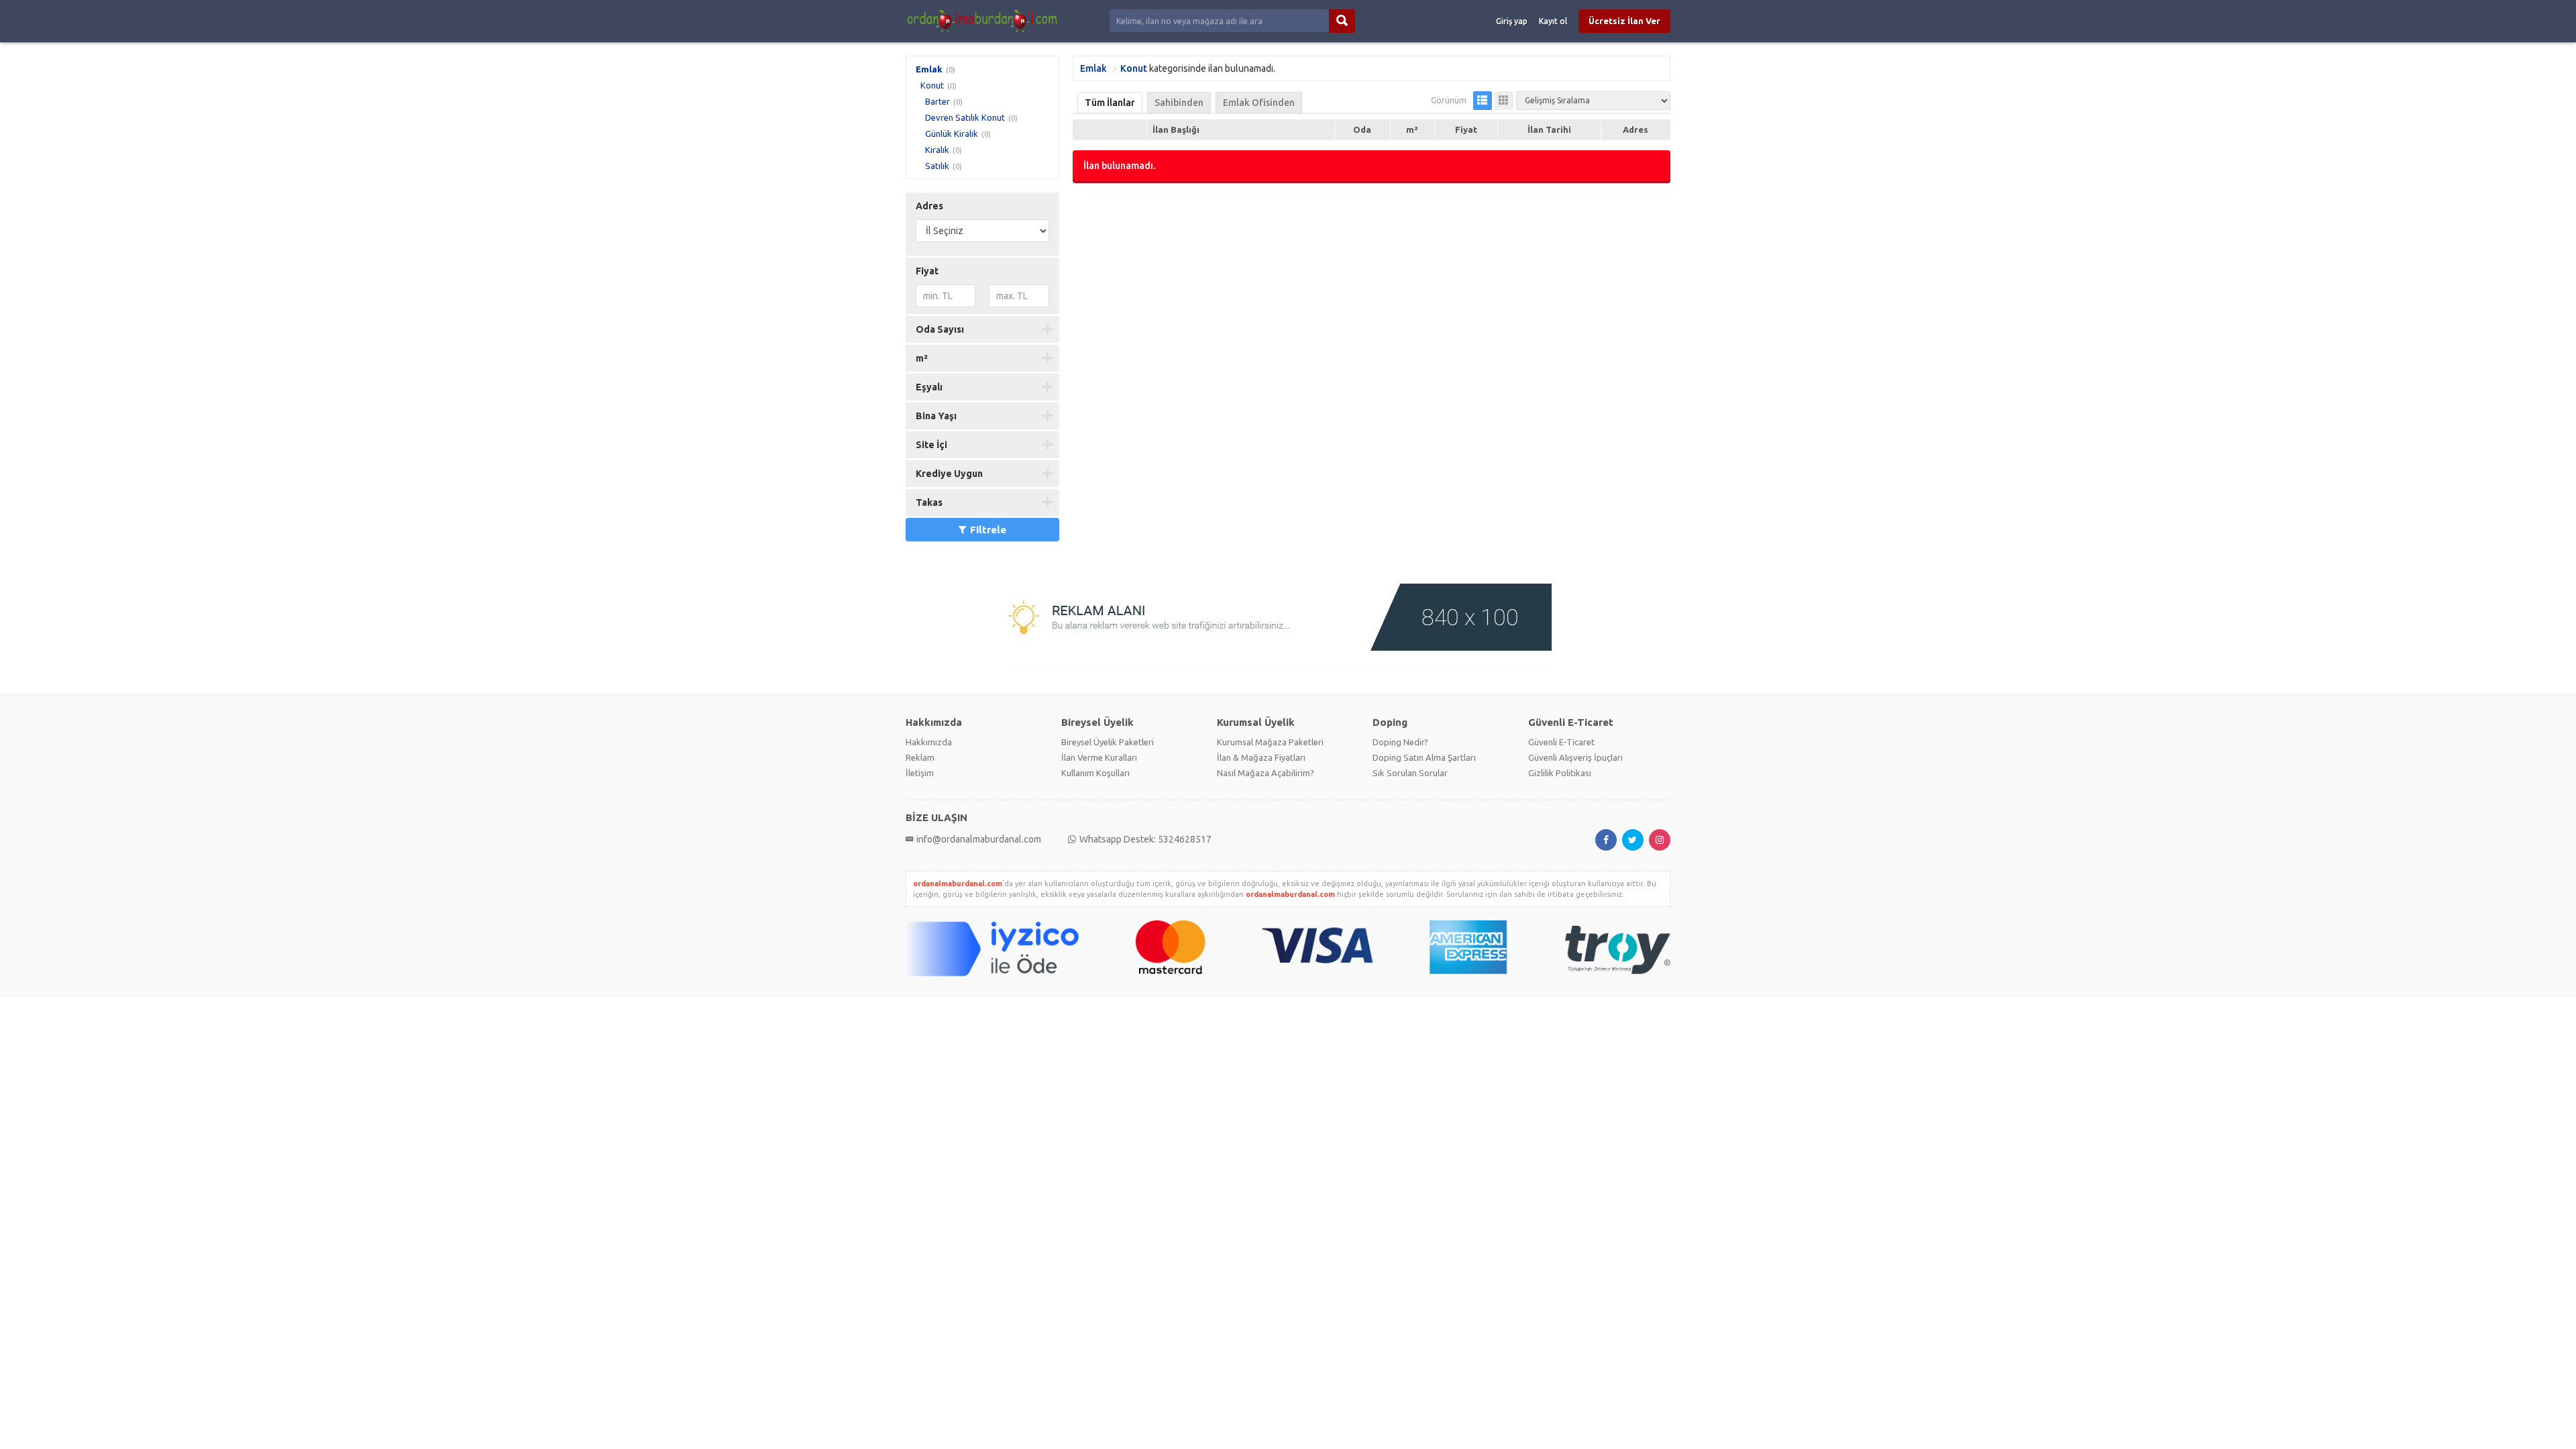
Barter (937, 101)
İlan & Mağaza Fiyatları (1261, 757)
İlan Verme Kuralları (1099, 757)
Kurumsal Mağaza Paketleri (1270, 742)
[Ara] (1342, 21)
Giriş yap (1512, 21)
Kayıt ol (1553, 21)
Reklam (920, 757)
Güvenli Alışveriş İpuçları (1575, 757)
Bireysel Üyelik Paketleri (1108, 742)
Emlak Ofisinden (1259, 103)
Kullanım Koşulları (1095, 773)
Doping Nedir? (1400, 742)
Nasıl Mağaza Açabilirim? (1266, 773)
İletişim (920, 773)
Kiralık (937, 150)
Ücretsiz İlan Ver (1624, 21)
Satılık (937, 166)
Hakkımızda (929, 742)
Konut (932, 85)
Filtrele (988, 530)
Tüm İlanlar (1110, 103)
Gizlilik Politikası (1560, 773)
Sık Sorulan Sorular (1410, 773)
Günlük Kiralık (952, 133)
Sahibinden (1179, 103)
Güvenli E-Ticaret (1561, 742)
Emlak (929, 69)
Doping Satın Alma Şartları (1424, 757)
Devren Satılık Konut (965, 117)
